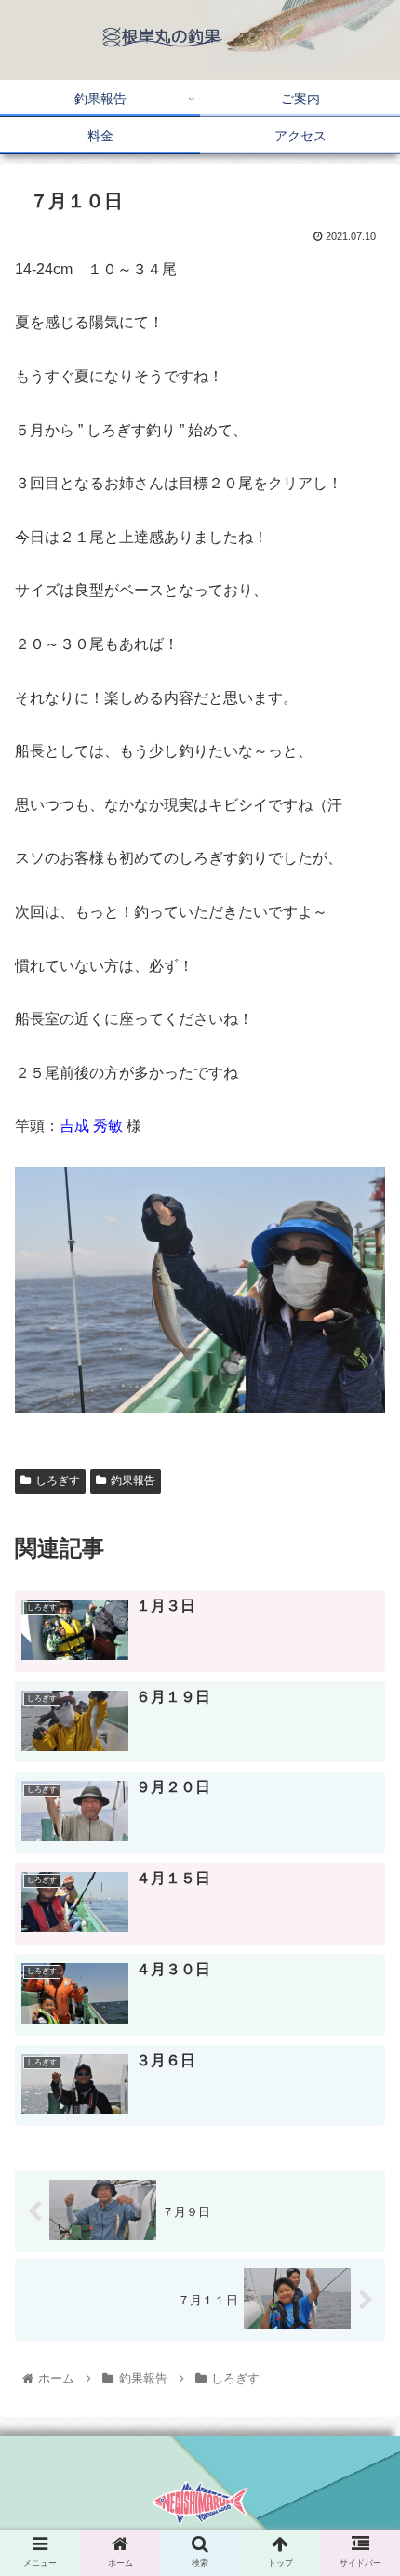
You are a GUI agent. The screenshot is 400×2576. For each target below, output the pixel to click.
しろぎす (58, 1481)
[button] (361, 1913)
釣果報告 (133, 1481)
